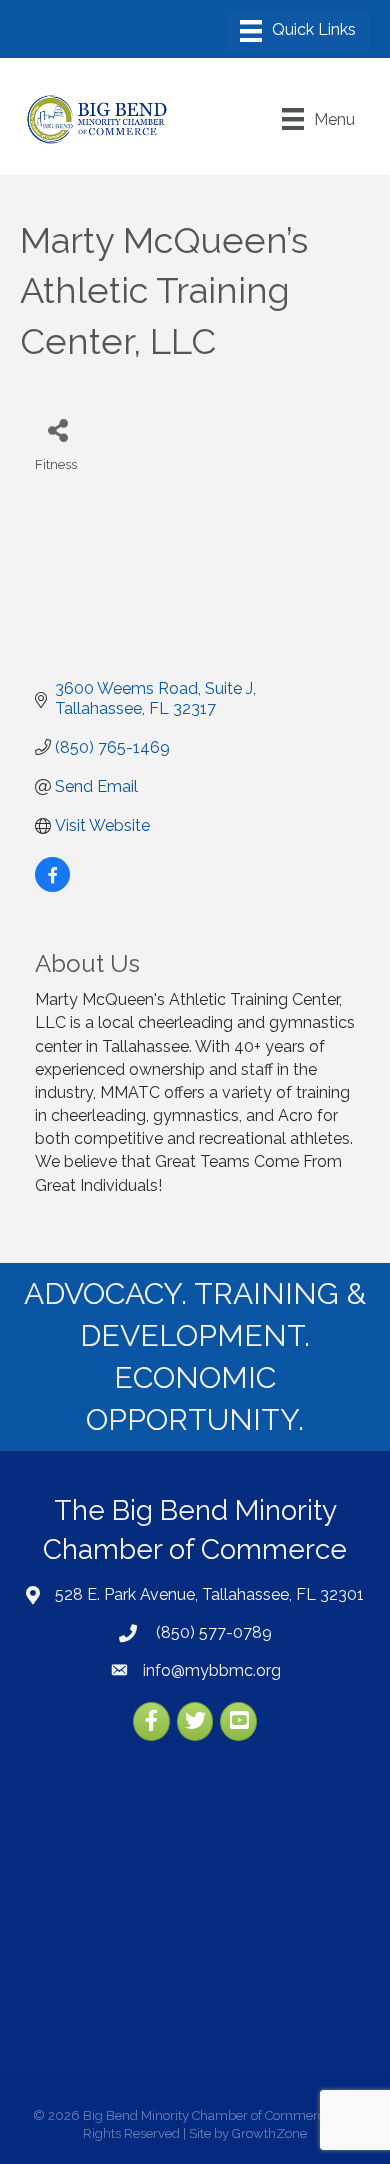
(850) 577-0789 (212, 1632)
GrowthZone (269, 2133)
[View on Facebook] (52, 886)
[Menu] (298, 31)
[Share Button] (57, 429)
